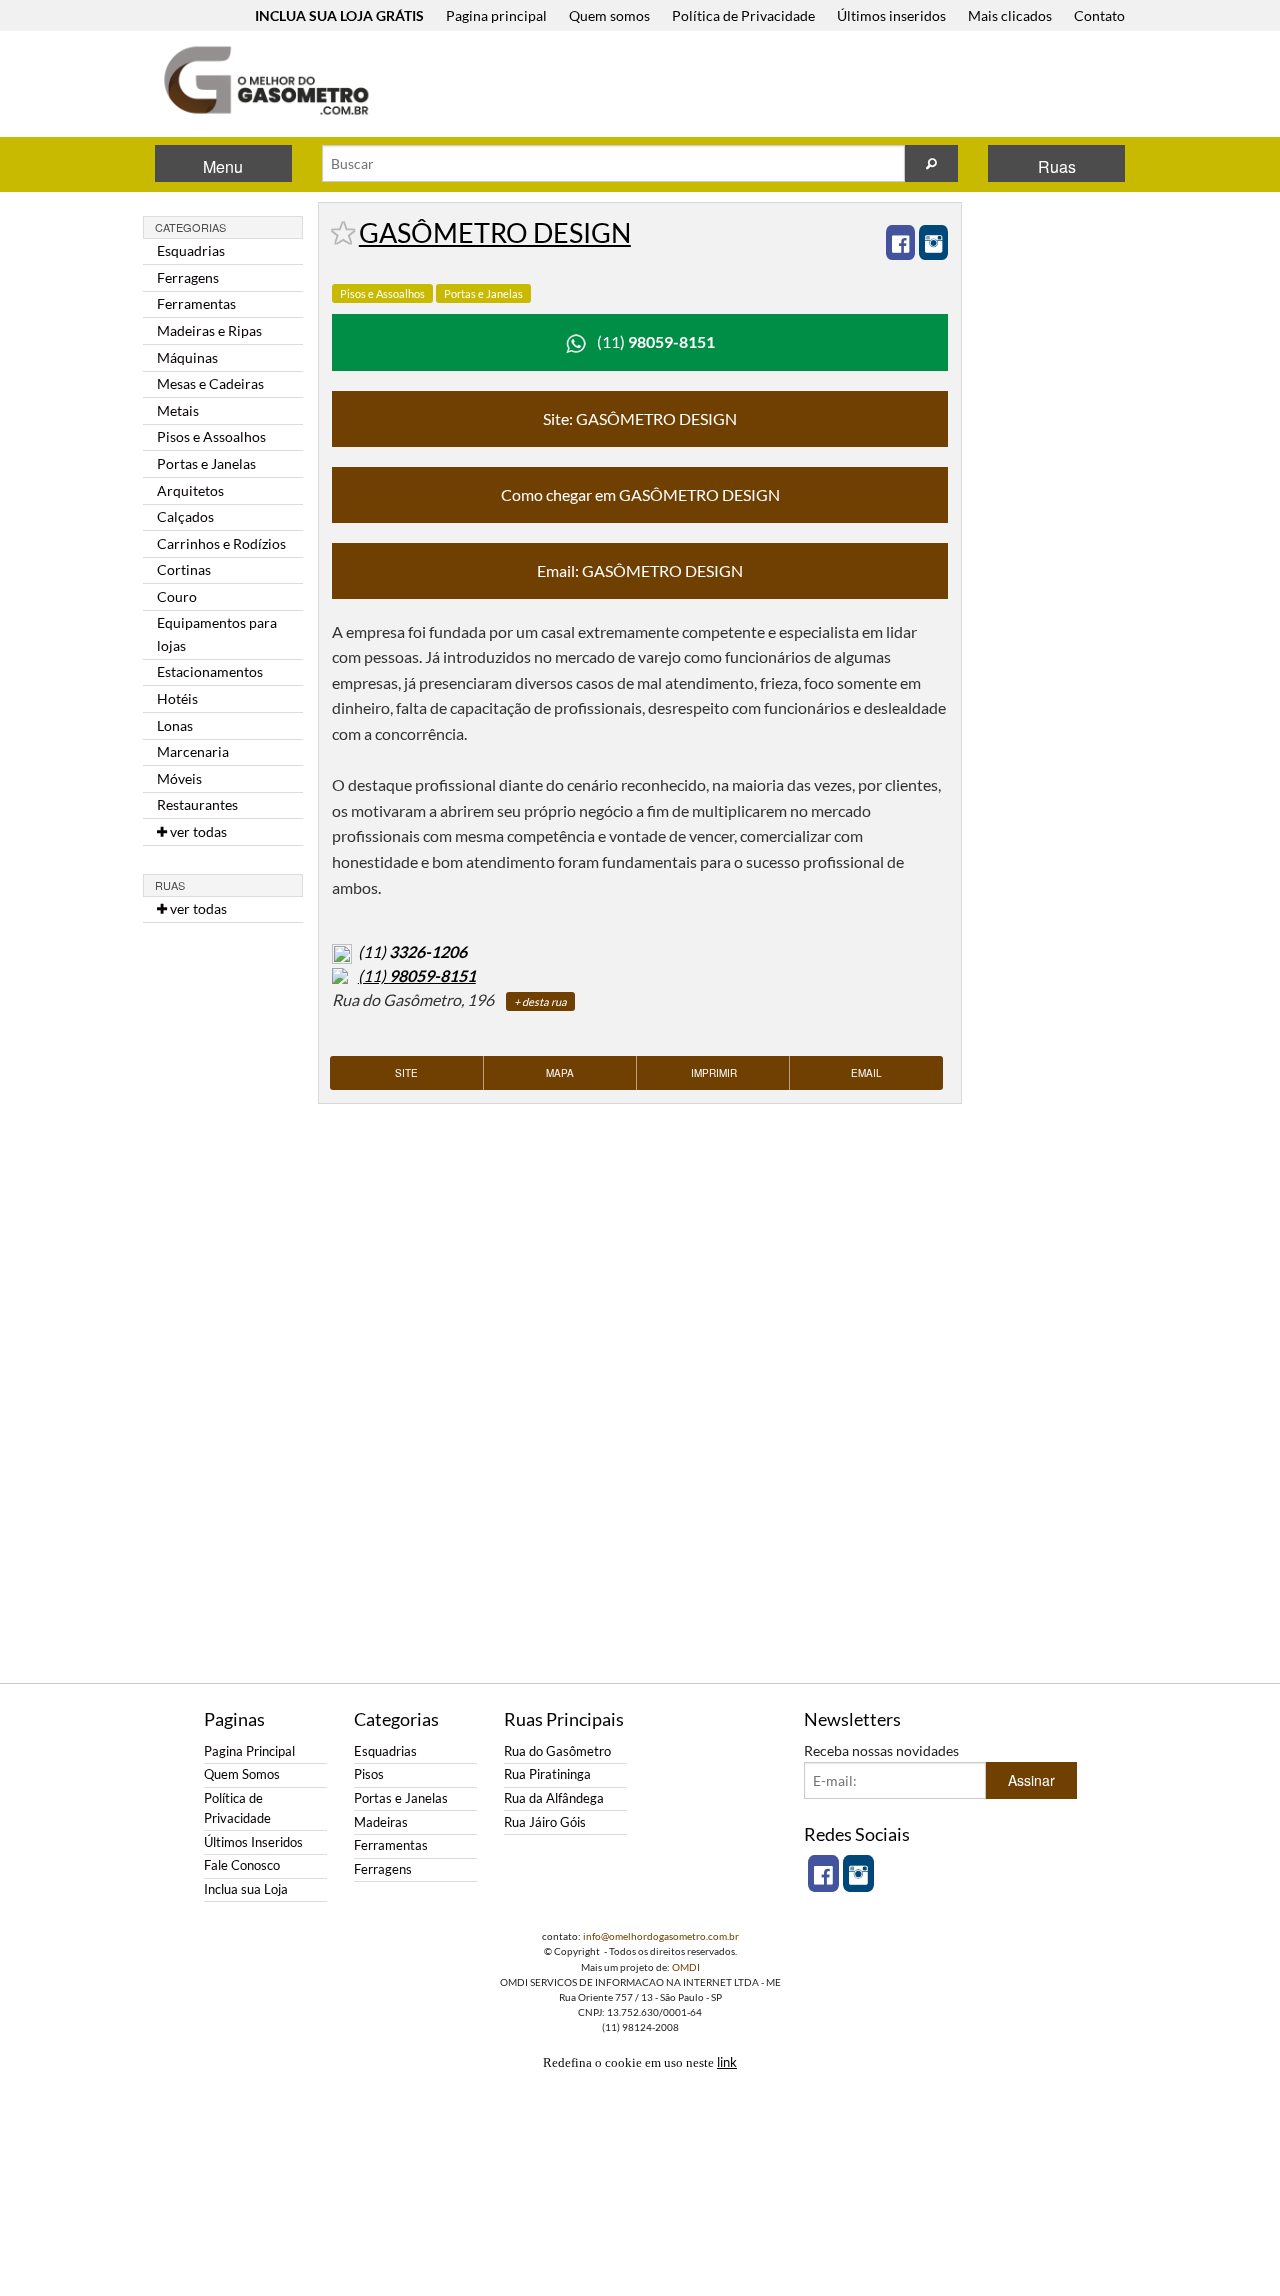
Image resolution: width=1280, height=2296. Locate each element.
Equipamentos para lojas (217, 633)
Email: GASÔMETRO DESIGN (640, 570)
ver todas (197, 831)
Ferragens (188, 277)
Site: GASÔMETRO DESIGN (640, 418)
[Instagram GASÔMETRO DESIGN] (933, 242)
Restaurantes (197, 804)
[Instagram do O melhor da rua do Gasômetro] (858, 1873)
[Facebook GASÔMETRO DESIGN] (900, 242)
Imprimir (714, 1073)
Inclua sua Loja (246, 1889)
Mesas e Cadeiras (210, 383)
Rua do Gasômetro (557, 1751)
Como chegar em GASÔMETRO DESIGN (640, 494)
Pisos (369, 1774)
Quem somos (609, 15)
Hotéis (177, 698)
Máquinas (187, 357)
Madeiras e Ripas (209, 330)
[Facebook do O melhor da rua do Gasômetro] (823, 1873)
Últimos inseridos (891, 15)
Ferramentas (196, 303)
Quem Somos (242, 1774)
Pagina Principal (249, 1751)
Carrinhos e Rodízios (221, 543)
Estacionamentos (210, 671)
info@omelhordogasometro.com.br (661, 1936)
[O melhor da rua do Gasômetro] (265, 80)
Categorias (190, 227)
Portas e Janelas (206, 463)
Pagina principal (496, 15)
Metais (178, 410)
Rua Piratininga (547, 1774)
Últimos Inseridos (253, 1842)
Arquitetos (190, 490)
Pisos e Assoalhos (211, 436)
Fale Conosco (242, 1865)
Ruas (1057, 166)
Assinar (1031, 1780)
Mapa (560, 1073)
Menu (223, 166)
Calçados (185, 516)
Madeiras (381, 1822)
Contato (1099, 15)
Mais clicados (1010, 15)
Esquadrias (191, 250)
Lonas (175, 725)
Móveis (179, 778)
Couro (177, 596)
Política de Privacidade (743, 15)
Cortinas (184, 569)
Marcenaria (193, 751)
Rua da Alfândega (554, 1798)
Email (866, 1073)
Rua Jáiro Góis (545, 1822)
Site (406, 1073)
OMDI (686, 1967)
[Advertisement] (769, 86)
